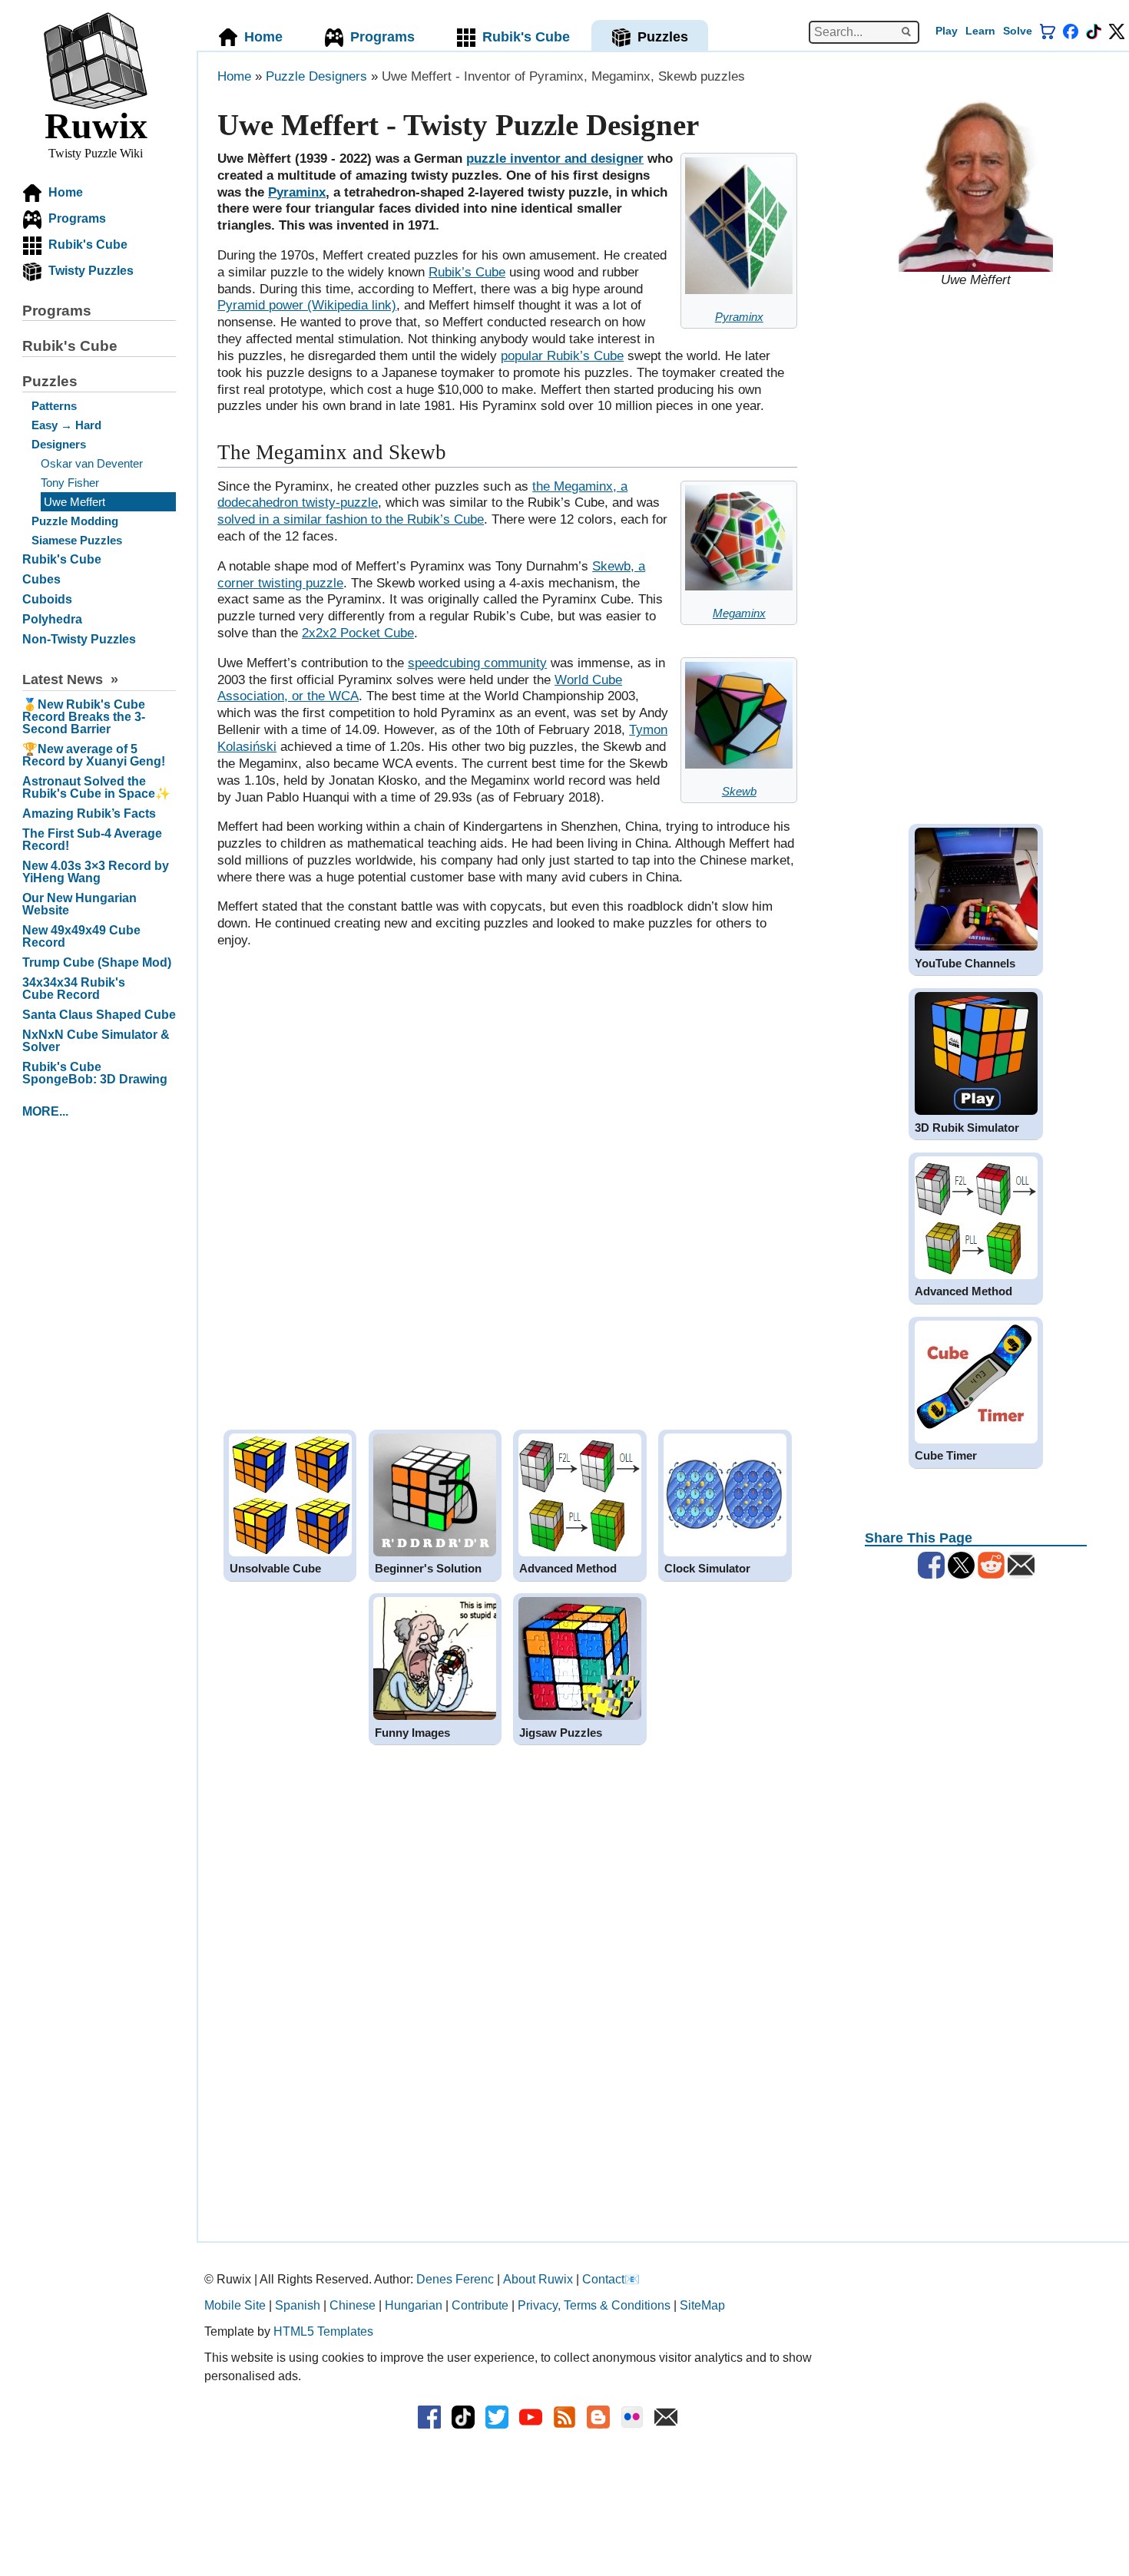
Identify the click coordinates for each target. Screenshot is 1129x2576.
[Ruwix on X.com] (497, 2417)
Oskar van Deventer (92, 463)
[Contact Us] (666, 2417)
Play (947, 31)
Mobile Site (235, 2305)
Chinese (353, 2305)
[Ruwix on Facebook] (1071, 31)
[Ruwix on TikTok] (463, 2417)
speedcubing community (477, 663)
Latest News (63, 680)
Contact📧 (611, 2279)
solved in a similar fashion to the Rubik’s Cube (351, 519)
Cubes (41, 579)
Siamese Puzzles (77, 540)
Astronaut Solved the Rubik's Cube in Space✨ (96, 787)
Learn (980, 31)
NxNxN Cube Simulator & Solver (96, 1041)
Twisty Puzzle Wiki (96, 132)
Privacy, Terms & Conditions (594, 2305)
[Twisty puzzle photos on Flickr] (632, 2417)
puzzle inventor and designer (555, 159)
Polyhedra (52, 619)
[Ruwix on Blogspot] (598, 2417)
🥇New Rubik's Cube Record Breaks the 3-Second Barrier (84, 717)
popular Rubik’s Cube (562, 356)
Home (66, 193)
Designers (59, 444)
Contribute (480, 2305)
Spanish (298, 2305)
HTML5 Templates (323, 2331)
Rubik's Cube (88, 245)
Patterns (54, 406)
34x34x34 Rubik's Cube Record (74, 989)
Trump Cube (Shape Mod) (97, 962)
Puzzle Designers (316, 76)
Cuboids (47, 599)
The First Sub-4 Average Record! (92, 840)
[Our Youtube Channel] (531, 2417)
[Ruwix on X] (1117, 31)
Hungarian (414, 2305)
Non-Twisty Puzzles (79, 639)
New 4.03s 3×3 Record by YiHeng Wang (96, 872)
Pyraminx (739, 317)
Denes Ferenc (455, 2279)
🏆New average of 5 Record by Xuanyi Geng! (94, 755)
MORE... (45, 1111)
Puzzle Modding (75, 521)
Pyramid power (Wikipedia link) (307, 305)
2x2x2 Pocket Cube (358, 633)
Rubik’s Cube (467, 272)
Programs (77, 219)
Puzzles (50, 381)
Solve (1018, 31)
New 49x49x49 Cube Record (81, 936)
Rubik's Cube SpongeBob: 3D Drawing (95, 1073)
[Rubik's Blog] (564, 2417)
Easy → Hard (66, 425)
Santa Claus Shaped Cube (99, 1015)
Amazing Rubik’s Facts (89, 813)
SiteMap (702, 2305)
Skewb (739, 791)
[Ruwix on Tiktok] (1094, 31)
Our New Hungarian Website (79, 904)
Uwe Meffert (74, 502)
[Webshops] (1048, 31)
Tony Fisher (70, 483)
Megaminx (739, 613)
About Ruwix (538, 2279)
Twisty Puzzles (91, 271)
